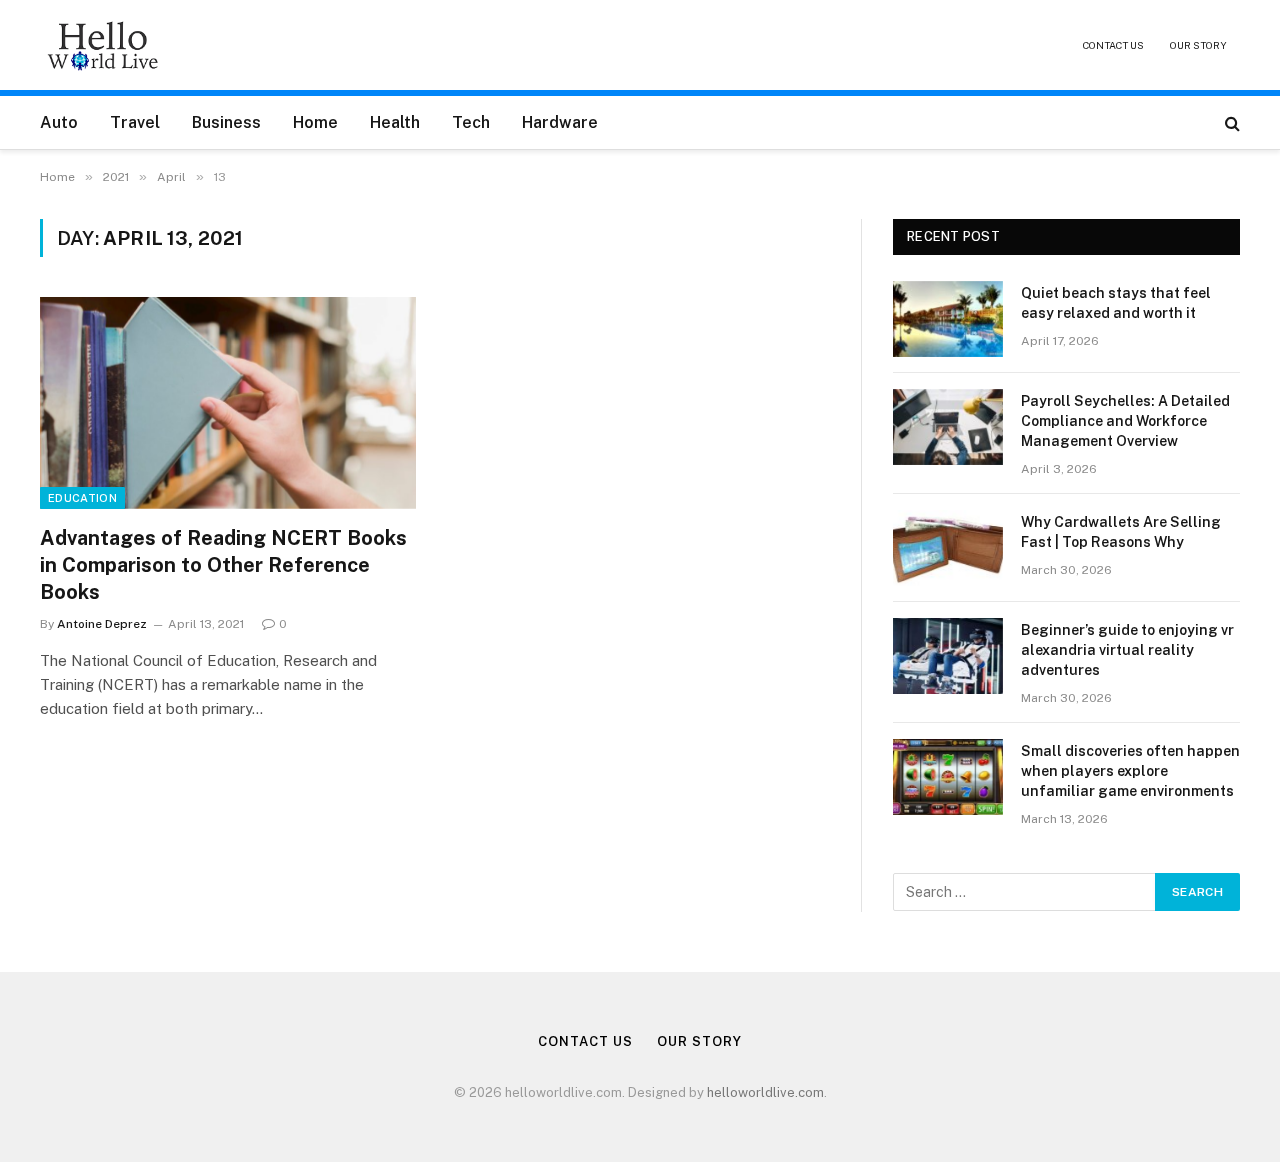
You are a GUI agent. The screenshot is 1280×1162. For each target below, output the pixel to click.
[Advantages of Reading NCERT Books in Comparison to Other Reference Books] (228, 403)
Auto (59, 122)
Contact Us (1113, 45)
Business (226, 122)
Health (395, 122)
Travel (135, 122)
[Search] (1230, 122)
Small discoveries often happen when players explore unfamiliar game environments (1130, 771)
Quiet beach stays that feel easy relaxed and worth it (1116, 303)
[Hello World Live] (103, 45)
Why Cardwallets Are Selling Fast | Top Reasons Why (1121, 532)
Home (315, 122)
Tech (471, 122)
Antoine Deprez (102, 624)
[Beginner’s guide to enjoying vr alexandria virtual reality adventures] (948, 656)
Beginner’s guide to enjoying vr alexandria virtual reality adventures (1127, 650)
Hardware (560, 122)
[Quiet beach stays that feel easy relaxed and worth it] (948, 319)
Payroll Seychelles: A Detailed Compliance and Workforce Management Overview (1125, 421)
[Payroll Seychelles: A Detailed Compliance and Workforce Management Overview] (948, 427)
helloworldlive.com (765, 1092)
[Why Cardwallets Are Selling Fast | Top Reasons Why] (948, 548)
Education (82, 498)
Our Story (1198, 45)
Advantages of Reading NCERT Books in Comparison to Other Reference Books (223, 565)
